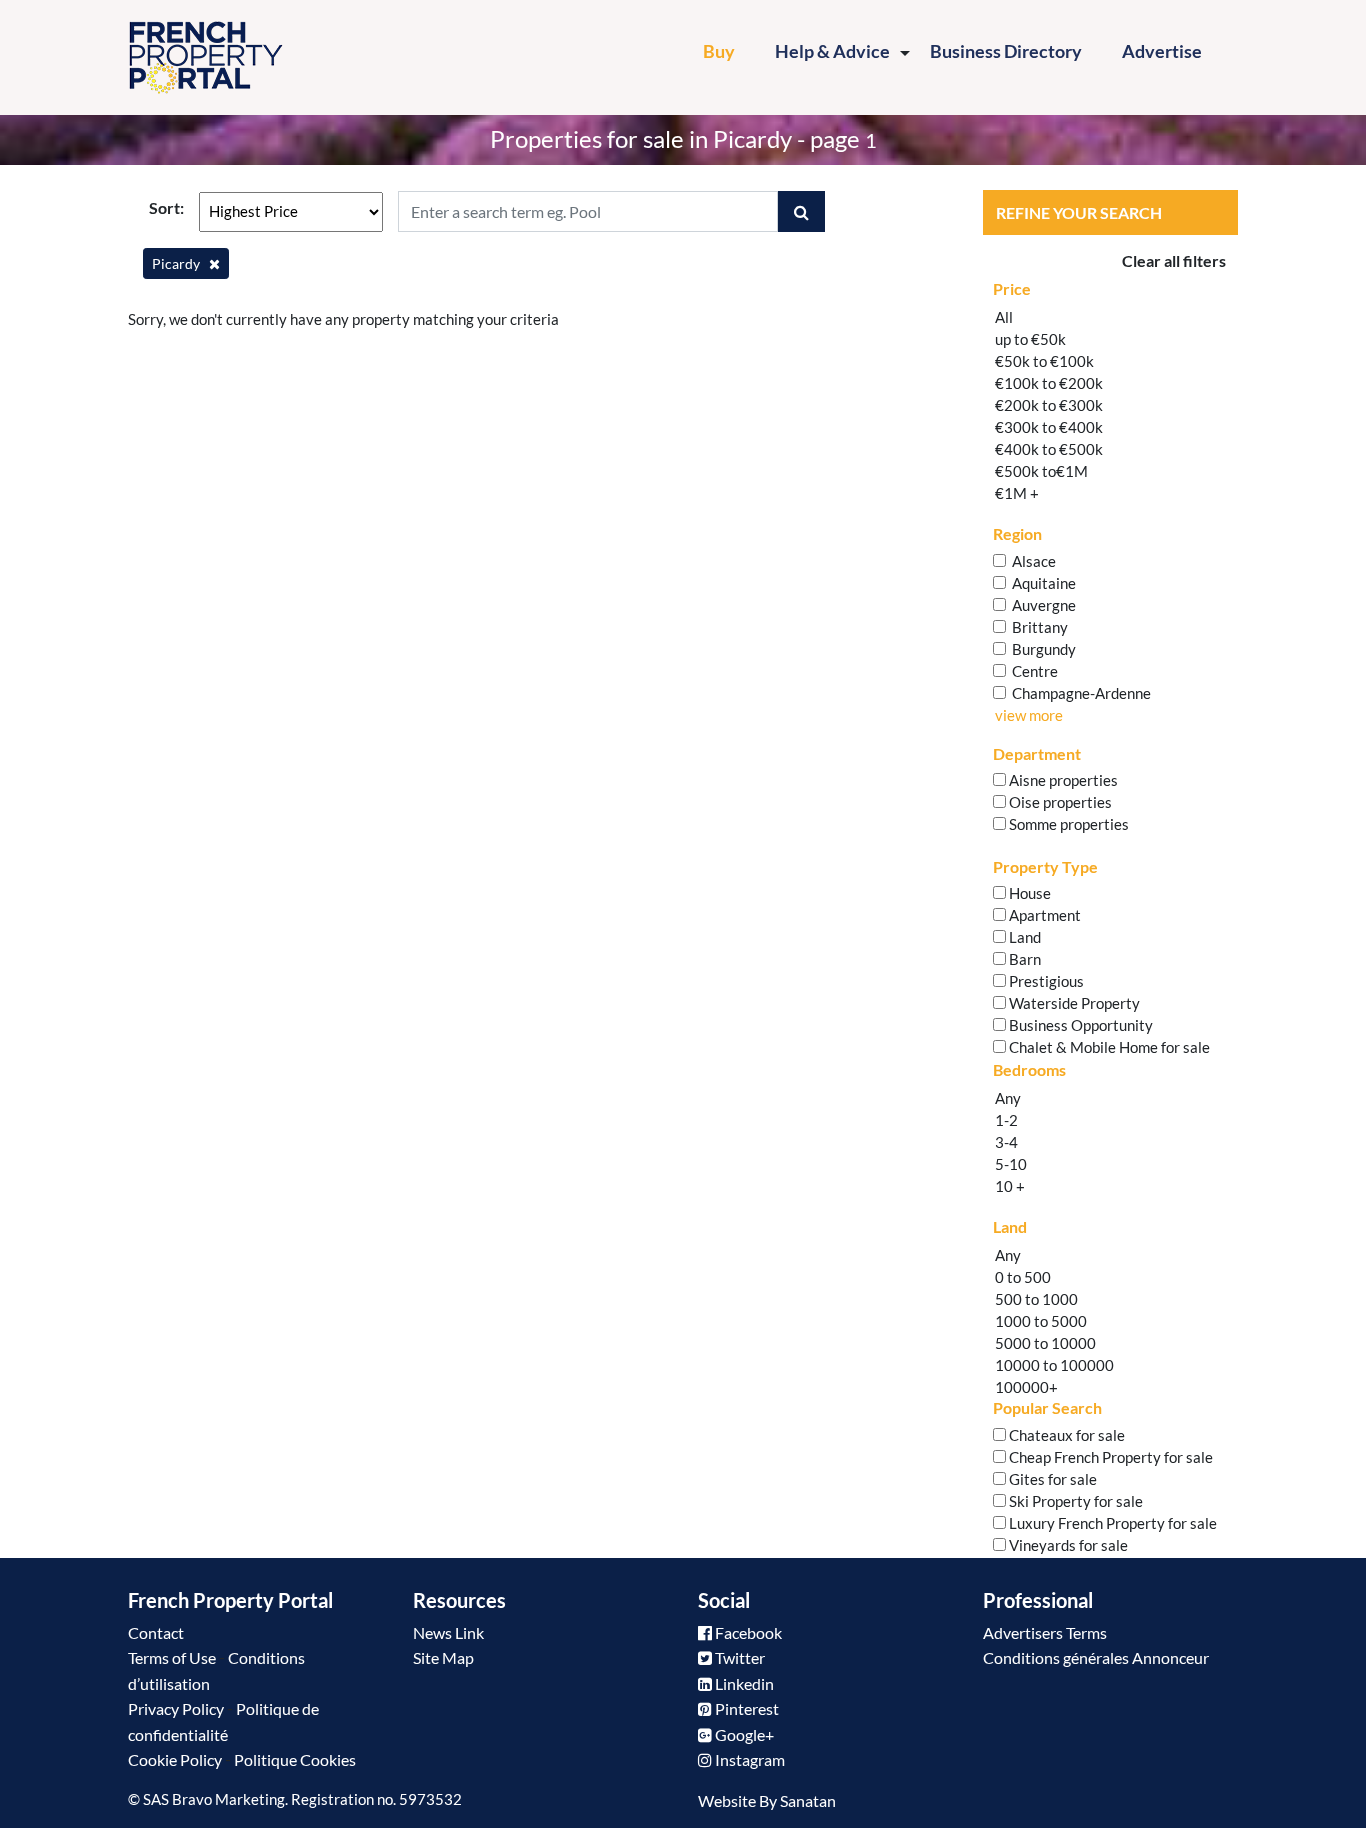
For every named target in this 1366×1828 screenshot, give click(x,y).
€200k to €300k (1049, 405)
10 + (1010, 1186)
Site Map (443, 1657)
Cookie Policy (175, 1759)
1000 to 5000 (1041, 1321)
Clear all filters (1174, 260)
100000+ (1026, 1387)
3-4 (1006, 1142)
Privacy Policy (176, 1708)
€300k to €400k (1049, 427)
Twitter (738, 1657)
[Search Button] (801, 211)
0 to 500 (1023, 1277)
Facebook (747, 1632)
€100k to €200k (1049, 383)
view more (1029, 715)
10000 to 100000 (1054, 1365)
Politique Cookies (295, 1759)
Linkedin (743, 1683)
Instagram (748, 1759)
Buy (729, 50)
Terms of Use (172, 1657)
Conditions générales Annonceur (1096, 1657)
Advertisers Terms (1045, 1632)
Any (1008, 1098)
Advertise (1162, 51)
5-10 (1011, 1164)
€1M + (1017, 493)
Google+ (743, 1734)
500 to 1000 (1036, 1299)
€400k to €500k (1049, 449)
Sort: (166, 207)
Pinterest (745, 1708)
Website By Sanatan (767, 1800)
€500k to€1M (1041, 471)
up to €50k (1030, 339)
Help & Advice (832, 51)
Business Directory (1006, 51)
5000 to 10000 (1045, 1343)
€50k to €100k (1044, 361)
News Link (448, 1632)
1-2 (1006, 1120)
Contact (156, 1632)
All (1004, 317)
